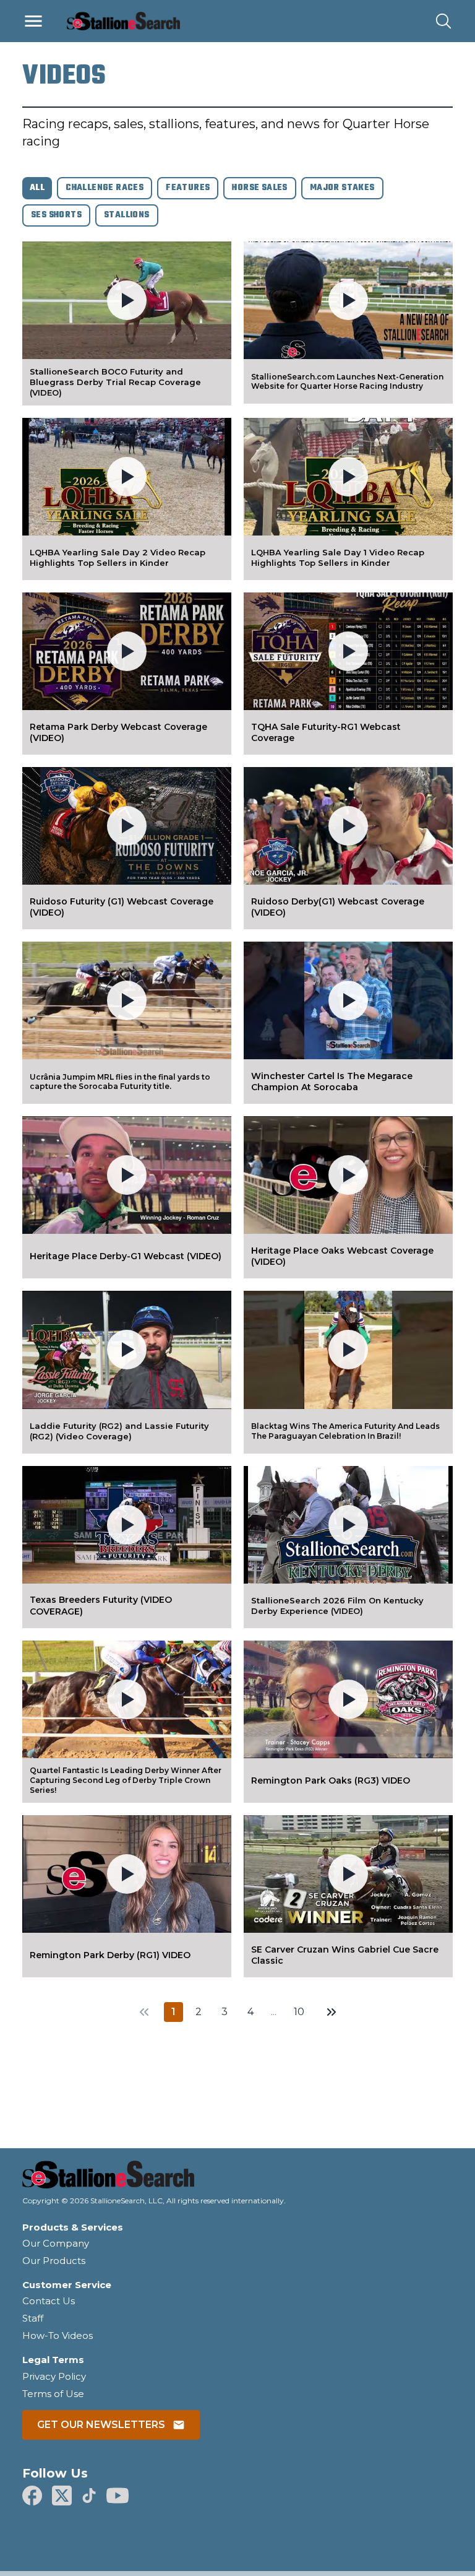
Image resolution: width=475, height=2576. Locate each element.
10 (299, 2012)
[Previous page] (144, 2012)
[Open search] (443, 21)
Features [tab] (188, 188)
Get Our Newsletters (101, 2425)
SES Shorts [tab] (56, 215)
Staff (33, 2318)
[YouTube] (118, 2496)
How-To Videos (58, 2335)
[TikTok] (89, 2496)
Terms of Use (53, 2394)
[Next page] (332, 2012)
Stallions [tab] (127, 215)
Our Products (54, 2261)
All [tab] (37, 188)
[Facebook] (32, 2496)
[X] (62, 2496)
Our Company (56, 2243)
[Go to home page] (237, 2178)
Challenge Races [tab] (105, 188)
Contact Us (49, 2301)
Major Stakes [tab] (342, 188)
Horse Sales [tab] (259, 188)
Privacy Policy (54, 2376)
